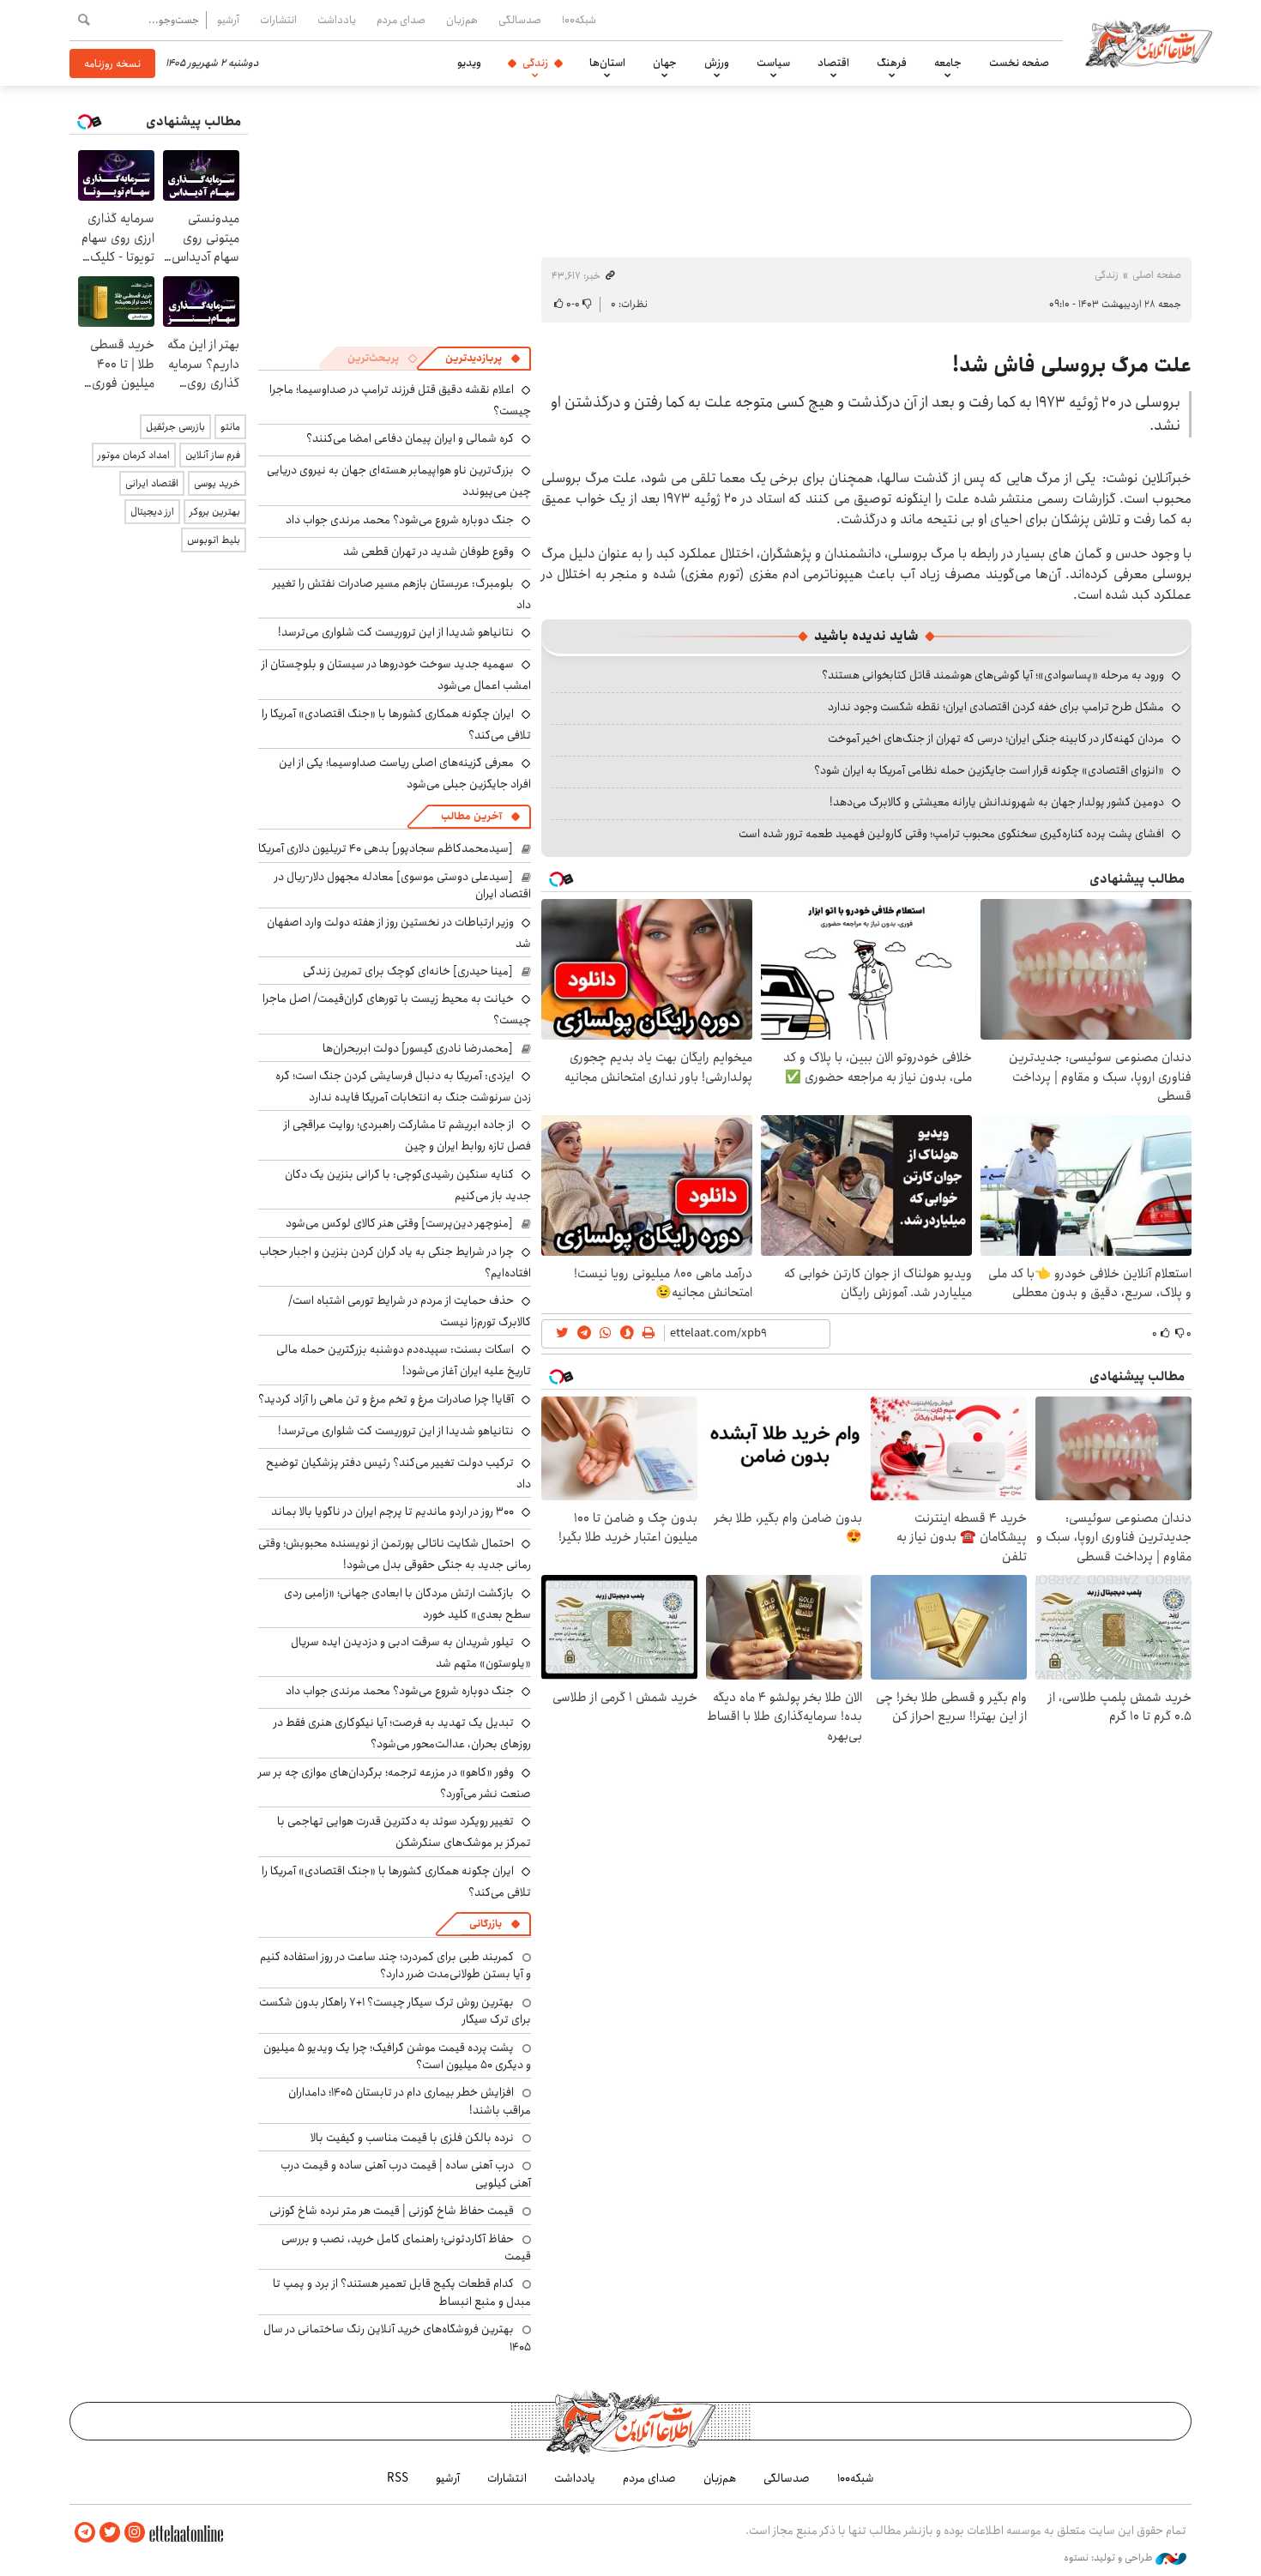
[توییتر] (110, 2533)
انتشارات (278, 20)
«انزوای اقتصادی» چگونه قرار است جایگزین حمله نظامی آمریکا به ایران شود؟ (989, 770)
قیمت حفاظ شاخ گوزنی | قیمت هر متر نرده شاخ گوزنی (392, 2211)
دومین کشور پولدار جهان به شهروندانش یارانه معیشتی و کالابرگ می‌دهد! (997, 802)
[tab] (483, 359)
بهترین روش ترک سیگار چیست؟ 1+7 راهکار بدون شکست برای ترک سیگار (395, 2011)
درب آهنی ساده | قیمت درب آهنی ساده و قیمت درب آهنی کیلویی (406, 2174)
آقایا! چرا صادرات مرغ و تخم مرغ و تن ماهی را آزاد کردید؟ (386, 1399)
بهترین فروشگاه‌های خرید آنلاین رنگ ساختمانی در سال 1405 (397, 2338)
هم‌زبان (462, 20)
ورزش (717, 63)
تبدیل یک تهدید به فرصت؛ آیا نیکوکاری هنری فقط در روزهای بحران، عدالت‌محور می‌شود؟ (402, 1733)
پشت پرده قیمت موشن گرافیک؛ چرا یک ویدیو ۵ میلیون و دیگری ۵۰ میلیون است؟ (397, 2056)
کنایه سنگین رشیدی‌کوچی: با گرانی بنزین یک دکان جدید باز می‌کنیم (408, 1185)
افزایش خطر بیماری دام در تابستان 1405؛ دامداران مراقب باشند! (410, 2101)
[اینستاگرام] (135, 2533)
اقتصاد (833, 63)
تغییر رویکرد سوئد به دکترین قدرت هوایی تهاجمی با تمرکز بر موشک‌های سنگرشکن (404, 1832)
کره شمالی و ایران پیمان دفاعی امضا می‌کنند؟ (410, 438)
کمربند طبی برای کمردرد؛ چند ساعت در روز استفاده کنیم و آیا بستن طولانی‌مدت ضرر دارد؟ (395, 1965)
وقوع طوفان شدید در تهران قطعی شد (428, 552)
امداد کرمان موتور (134, 455)
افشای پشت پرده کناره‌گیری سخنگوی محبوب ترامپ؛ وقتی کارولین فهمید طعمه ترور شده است (951, 834)
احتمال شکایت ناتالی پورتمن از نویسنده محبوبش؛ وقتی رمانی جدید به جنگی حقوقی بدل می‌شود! (395, 1554)
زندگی (535, 63)
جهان (665, 63)
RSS (398, 2478)
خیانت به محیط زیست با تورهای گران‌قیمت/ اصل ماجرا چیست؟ (397, 1009)
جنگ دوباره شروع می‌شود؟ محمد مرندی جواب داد (400, 520)
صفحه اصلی (1157, 275)
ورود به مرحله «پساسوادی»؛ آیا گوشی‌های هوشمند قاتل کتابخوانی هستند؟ (993, 675)
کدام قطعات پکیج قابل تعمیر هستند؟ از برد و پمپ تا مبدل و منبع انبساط (402, 2292)
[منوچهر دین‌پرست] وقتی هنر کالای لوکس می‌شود (399, 1223)
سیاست (773, 63)
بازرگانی (486, 1924)
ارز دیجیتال (152, 512)
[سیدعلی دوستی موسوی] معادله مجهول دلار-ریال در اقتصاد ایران (403, 885)
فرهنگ (892, 63)
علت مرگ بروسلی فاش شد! (1072, 365)
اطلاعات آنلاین (1149, 43)
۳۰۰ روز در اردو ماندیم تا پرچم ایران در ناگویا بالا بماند (392, 1511)
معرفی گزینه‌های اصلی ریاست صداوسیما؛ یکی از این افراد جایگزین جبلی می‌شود (405, 773)
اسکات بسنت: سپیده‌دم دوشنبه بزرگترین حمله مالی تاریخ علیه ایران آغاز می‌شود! (404, 1360)
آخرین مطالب (471, 816)
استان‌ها (607, 63)
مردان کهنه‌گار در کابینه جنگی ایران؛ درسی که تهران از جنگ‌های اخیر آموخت (996, 739)
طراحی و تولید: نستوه (1110, 2558)
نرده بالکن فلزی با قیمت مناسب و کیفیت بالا (412, 2138)
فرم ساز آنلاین (213, 455)
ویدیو (469, 63)
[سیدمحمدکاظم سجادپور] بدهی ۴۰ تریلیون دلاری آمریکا (386, 848)
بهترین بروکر (215, 512)
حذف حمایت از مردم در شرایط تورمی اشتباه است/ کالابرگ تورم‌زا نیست (410, 1311)
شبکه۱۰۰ (579, 20)
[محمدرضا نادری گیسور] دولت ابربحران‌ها (418, 1048)
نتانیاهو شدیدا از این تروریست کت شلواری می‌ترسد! (396, 632)
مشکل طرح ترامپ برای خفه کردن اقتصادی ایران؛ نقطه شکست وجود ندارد (996, 707)
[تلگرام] (85, 2533)
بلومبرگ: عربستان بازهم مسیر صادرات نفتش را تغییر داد (402, 594)
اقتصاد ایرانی (152, 483)
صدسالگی (520, 20)
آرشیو (228, 20)
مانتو (230, 427)
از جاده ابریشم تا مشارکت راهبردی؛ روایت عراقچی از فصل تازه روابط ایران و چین (407, 1135)
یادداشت (337, 20)
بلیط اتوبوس (214, 540)
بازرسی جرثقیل (175, 427)
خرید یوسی (217, 483)
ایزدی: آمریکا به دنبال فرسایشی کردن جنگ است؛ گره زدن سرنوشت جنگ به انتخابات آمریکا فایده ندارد (403, 1086)
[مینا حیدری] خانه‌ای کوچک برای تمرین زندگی (408, 971)
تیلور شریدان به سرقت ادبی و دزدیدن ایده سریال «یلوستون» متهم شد (411, 1653)
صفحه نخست (1019, 63)
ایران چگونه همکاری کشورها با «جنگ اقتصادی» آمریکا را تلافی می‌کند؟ (396, 724)
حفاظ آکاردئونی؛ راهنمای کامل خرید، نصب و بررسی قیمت (406, 2247)
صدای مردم (401, 20)
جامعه (948, 63)
